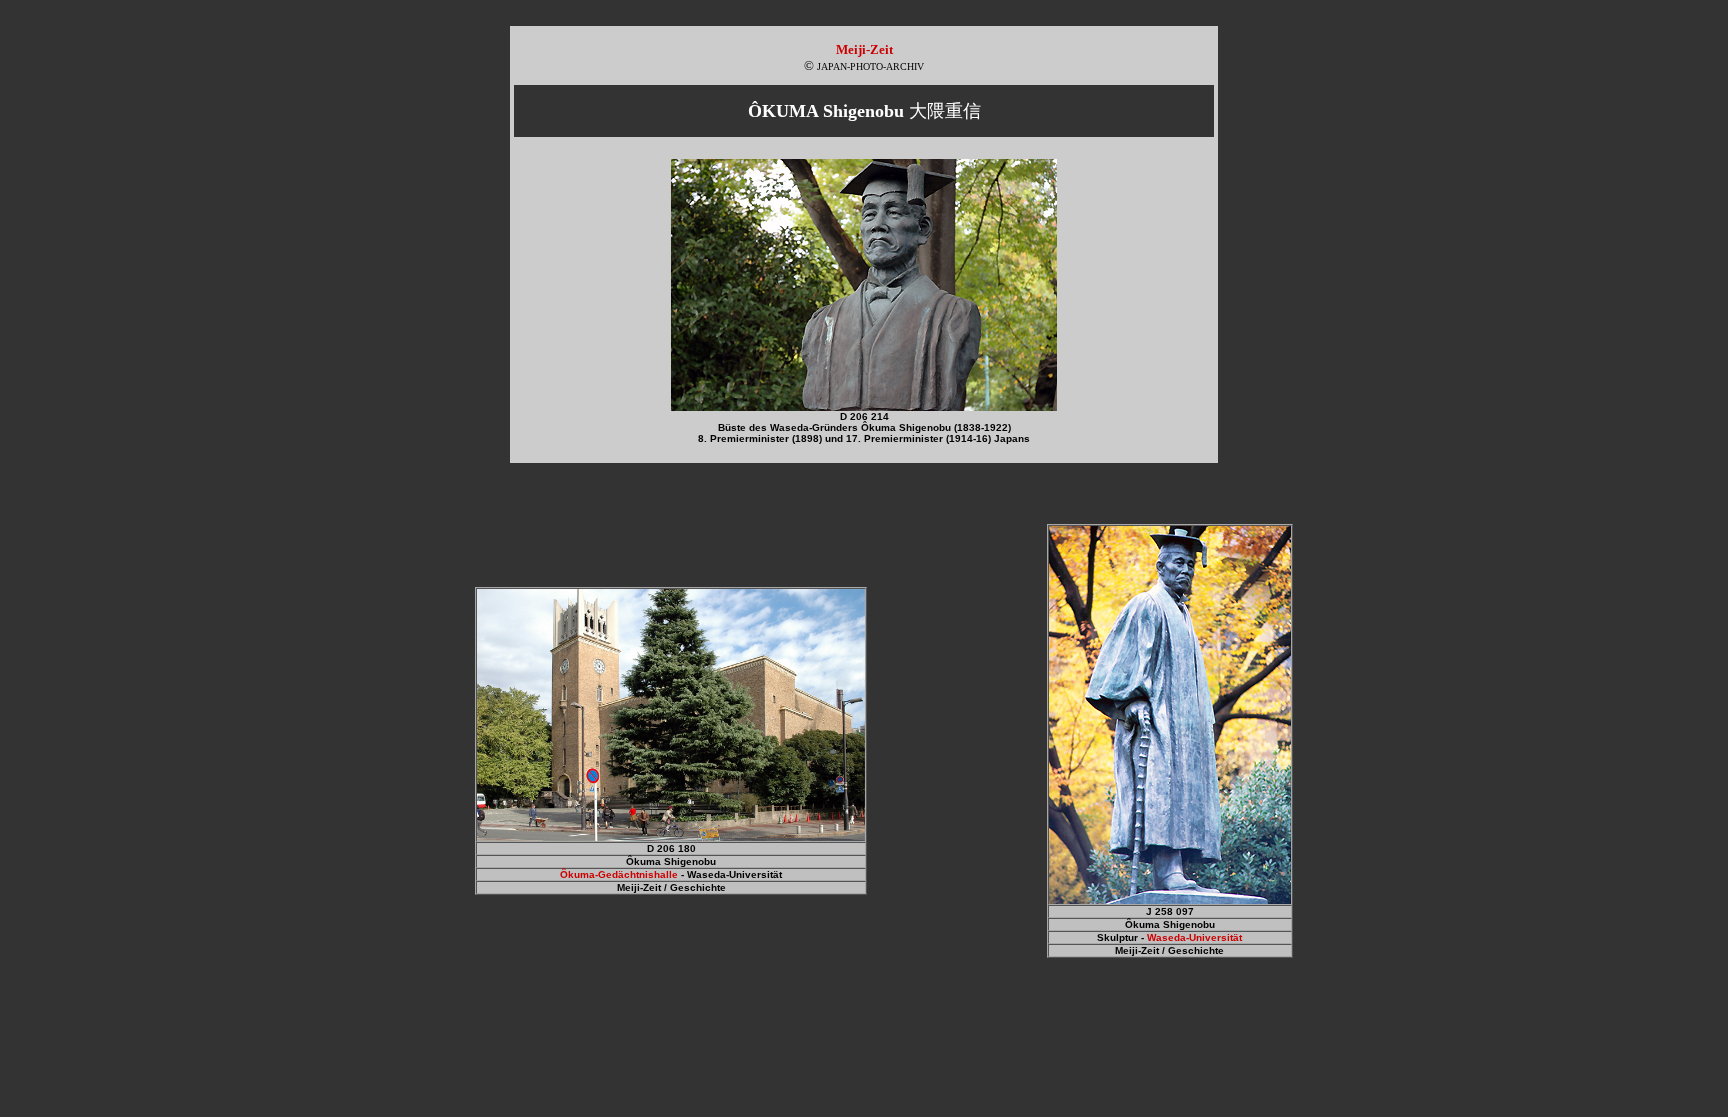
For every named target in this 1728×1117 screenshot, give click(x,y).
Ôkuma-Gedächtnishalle (619, 874)
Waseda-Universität (1194, 937)
